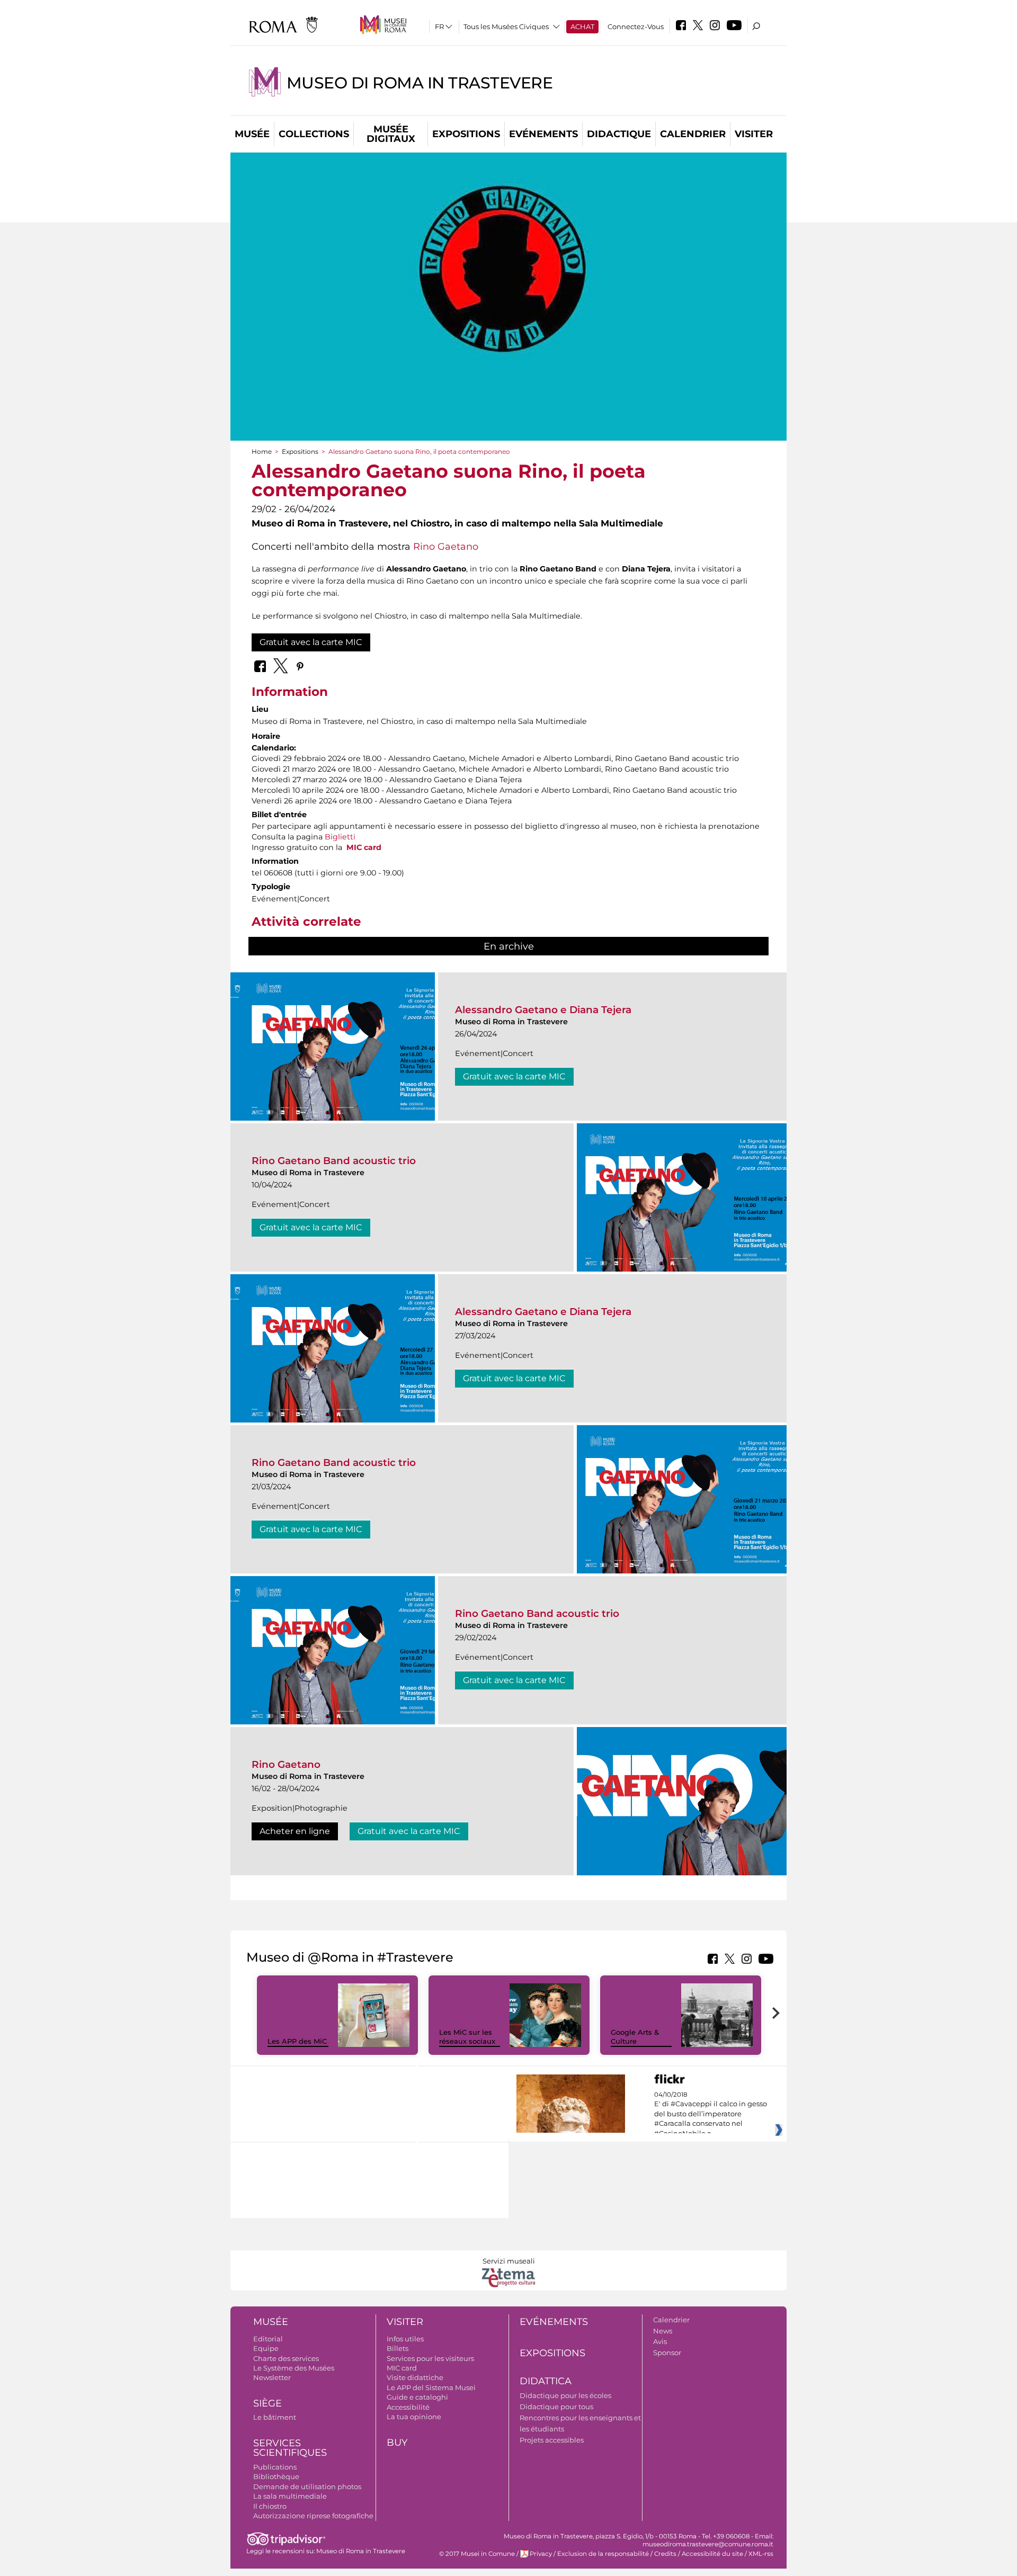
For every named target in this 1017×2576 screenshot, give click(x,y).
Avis (660, 2341)
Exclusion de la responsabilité (603, 2554)
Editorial (268, 2339)
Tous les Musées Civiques (506, 26)
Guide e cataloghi (417, 2397)
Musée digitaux (391, 134)
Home (262, 451)
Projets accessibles (552, 2440)
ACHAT (582, 26)
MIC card (364, 847)
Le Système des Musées (294, 2368)
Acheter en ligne (295, 1831)
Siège (267, 2403)
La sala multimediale (290, 2496)
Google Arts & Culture (635, 2037)
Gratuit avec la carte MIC (311, 642)
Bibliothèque (276, 2476)
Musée (252, 134)
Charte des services (286, 2358)
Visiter (754, 134)
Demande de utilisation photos (307, 2486)
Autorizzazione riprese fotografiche (313, 2516)
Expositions (466, 134)
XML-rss (761, 2554)
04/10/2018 (711, 2114)
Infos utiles (405, 2339)
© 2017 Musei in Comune (477, 2554)
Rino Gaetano (446, 546)
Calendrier (693, 134)
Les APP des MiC (297, 2041)
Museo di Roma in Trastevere (420, 83)
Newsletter (272, 2377)
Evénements (543, 134)
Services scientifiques (290, 2448)
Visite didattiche (415, 2377)
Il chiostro (270, 2506)
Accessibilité (408, 2407)
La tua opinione (414, 2417)
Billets (398, 2348)
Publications (275, 2467)
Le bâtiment (275, 2417)
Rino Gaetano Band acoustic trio (334, 1161)
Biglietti (340, 837)
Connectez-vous (636, 26)
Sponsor (667, 2353)
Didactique (619, 134)
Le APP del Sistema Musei (431, 2387)
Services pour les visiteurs (430, 2358)
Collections (314, 134)
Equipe (266, 2348)
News (663, 2331)
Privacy (541, 2554)
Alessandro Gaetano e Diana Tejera (543, 1010)
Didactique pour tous (556, 2407)
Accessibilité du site (712, 2554)
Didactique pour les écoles (565, 2395)
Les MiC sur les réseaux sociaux (467, 2037)
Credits (665, 2554)
